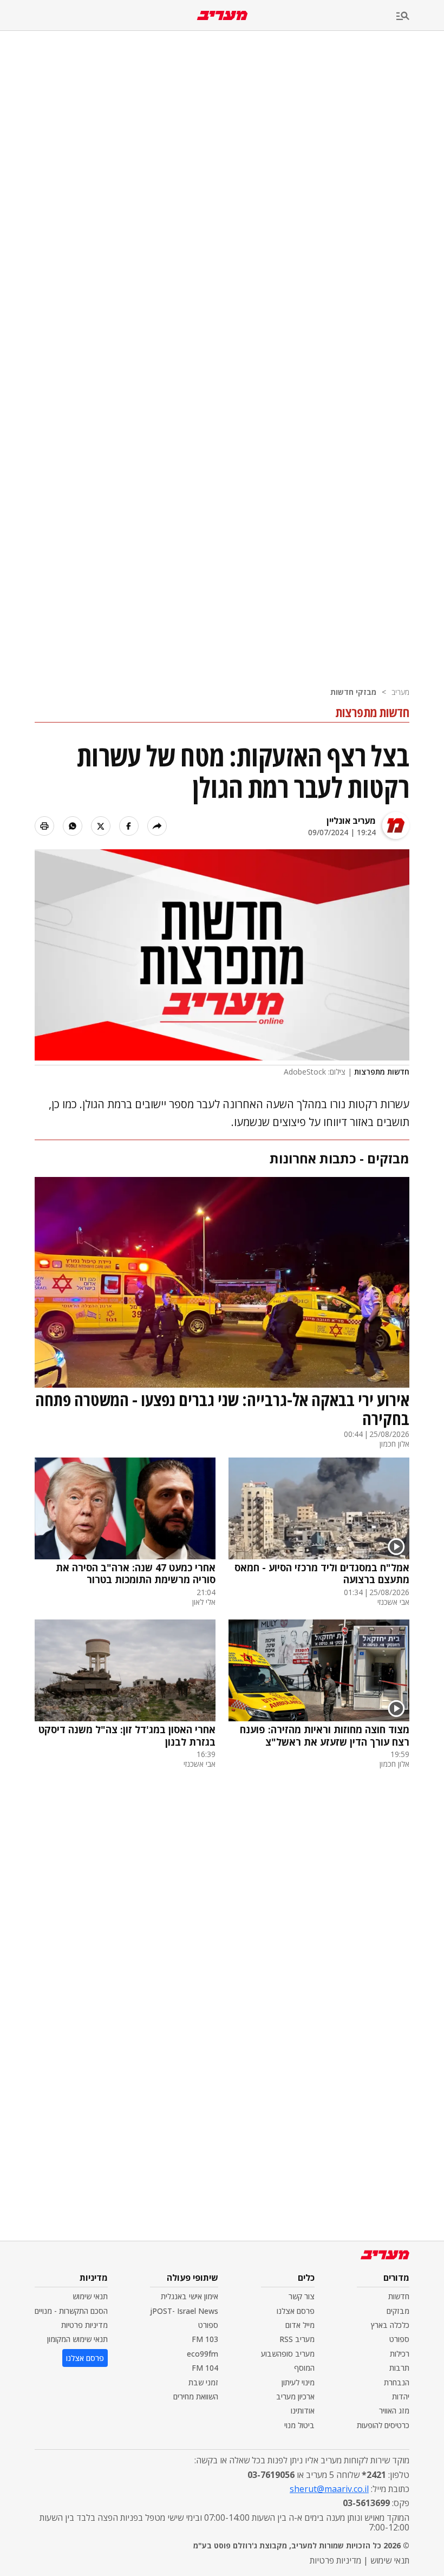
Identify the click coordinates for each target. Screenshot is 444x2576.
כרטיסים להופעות (383, 2425)
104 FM (205, 2368)
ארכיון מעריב (295, 2396)
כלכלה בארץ (390, 2325)
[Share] (157, 826)
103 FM (205, 2339)
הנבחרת (397, 2382)
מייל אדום (300, 2325)
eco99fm (203, 2354)
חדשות (399, 2296)
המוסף (304, 2368)
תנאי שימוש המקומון (77, 2339)
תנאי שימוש (90, 2296)
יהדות (401, 2396)
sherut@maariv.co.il (329, 2489)
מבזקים (398, 2311)
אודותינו (303, 2411)
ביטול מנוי (299, 2425)
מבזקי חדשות (353, 692)
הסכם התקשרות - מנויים (71, 2311)
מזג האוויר (394, 2411)
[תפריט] (420, 17)
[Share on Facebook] (129, 826)
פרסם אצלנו (296, 2311)
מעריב (400, 692)
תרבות (399, 2368)
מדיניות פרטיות (84, 2325)
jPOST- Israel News (184, 2311)
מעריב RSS (297, 2339)
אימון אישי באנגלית (190, 2296)
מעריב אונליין (351, 821)
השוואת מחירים (196, 2396)
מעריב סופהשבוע (288, 2354)
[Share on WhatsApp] (73, 826)
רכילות (400, 2354)
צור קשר (302, 2296)
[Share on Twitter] (101, 826)
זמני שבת (203, 2382)
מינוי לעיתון (298, 2382)
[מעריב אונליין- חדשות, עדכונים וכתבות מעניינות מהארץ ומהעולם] (222, 15)
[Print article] (44, 826)
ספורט (399, 2339)
